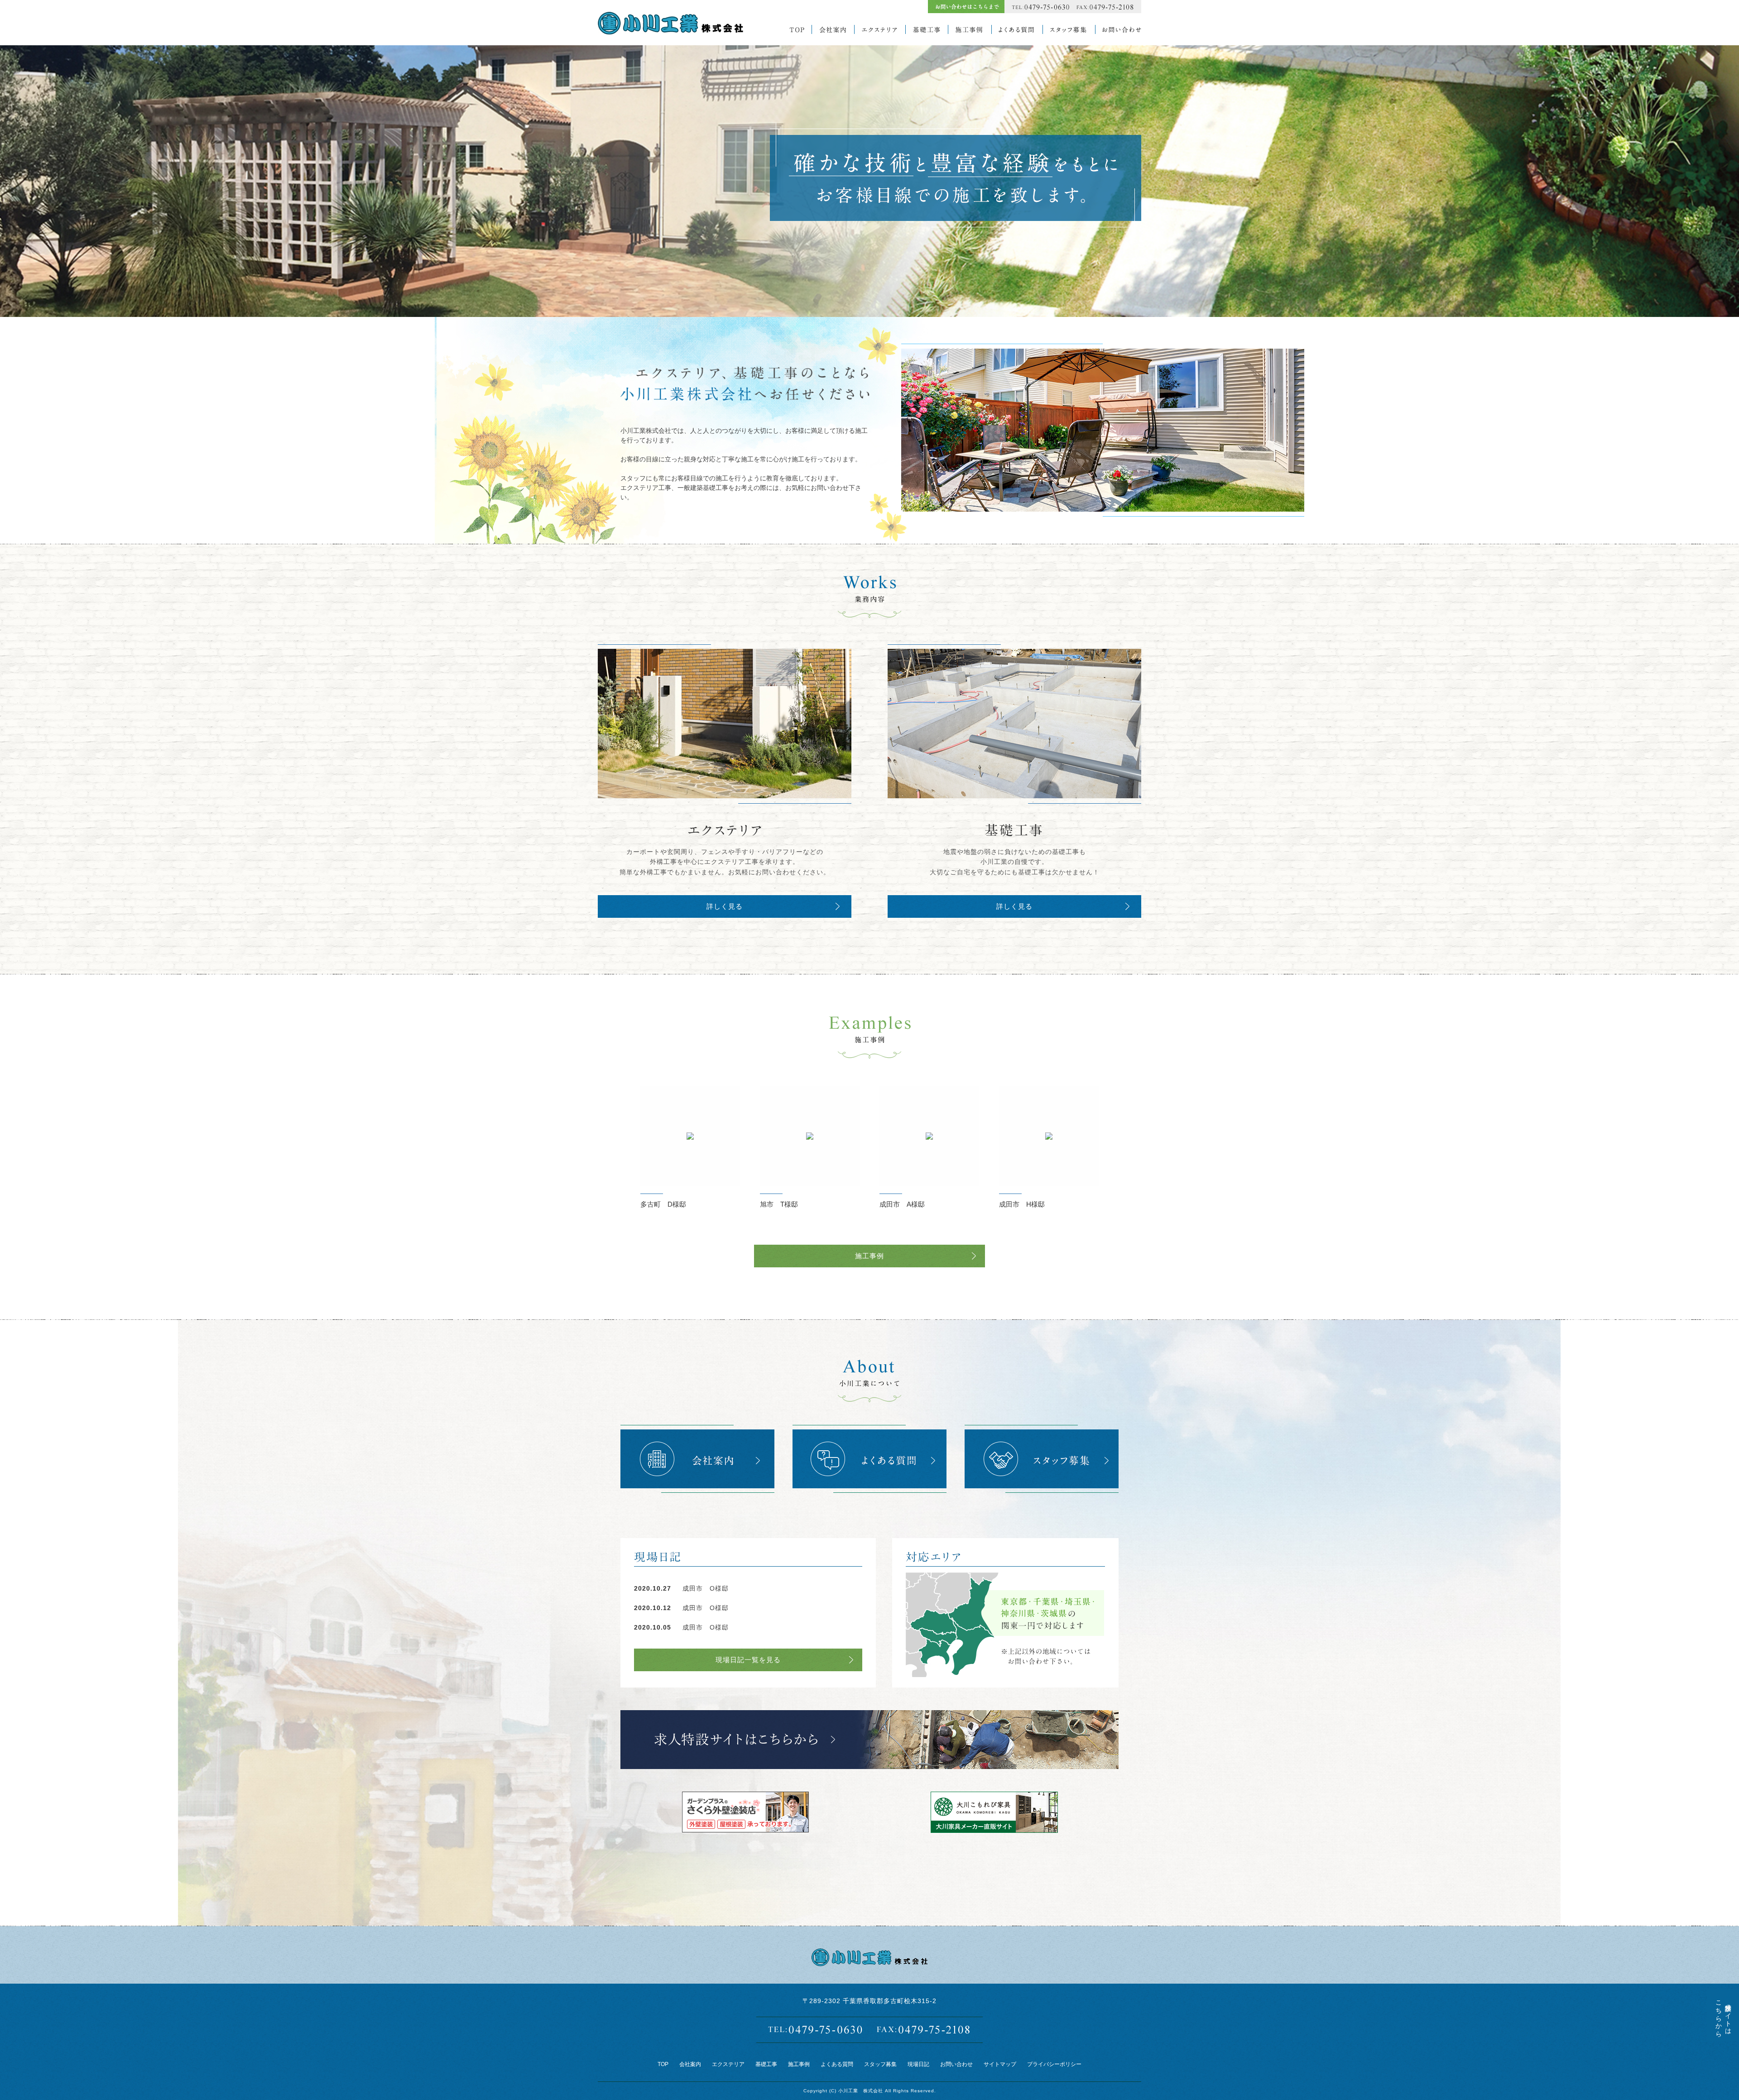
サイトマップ (1000, 2064)
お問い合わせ (956, 2064)
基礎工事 (766, 2064)
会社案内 (690, 2064)
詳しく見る (725, 906)
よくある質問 (837, 2064)
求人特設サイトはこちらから (1723, 2015)
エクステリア (728, 2064)
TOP (663, 2064)
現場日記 (918, 2064)
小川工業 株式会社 (861, 2091)
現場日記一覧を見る (748, 1660)
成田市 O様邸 (706, 1588)
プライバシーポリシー (1054, 2064)
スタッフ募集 (880, 2064)
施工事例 (869, 1256)
